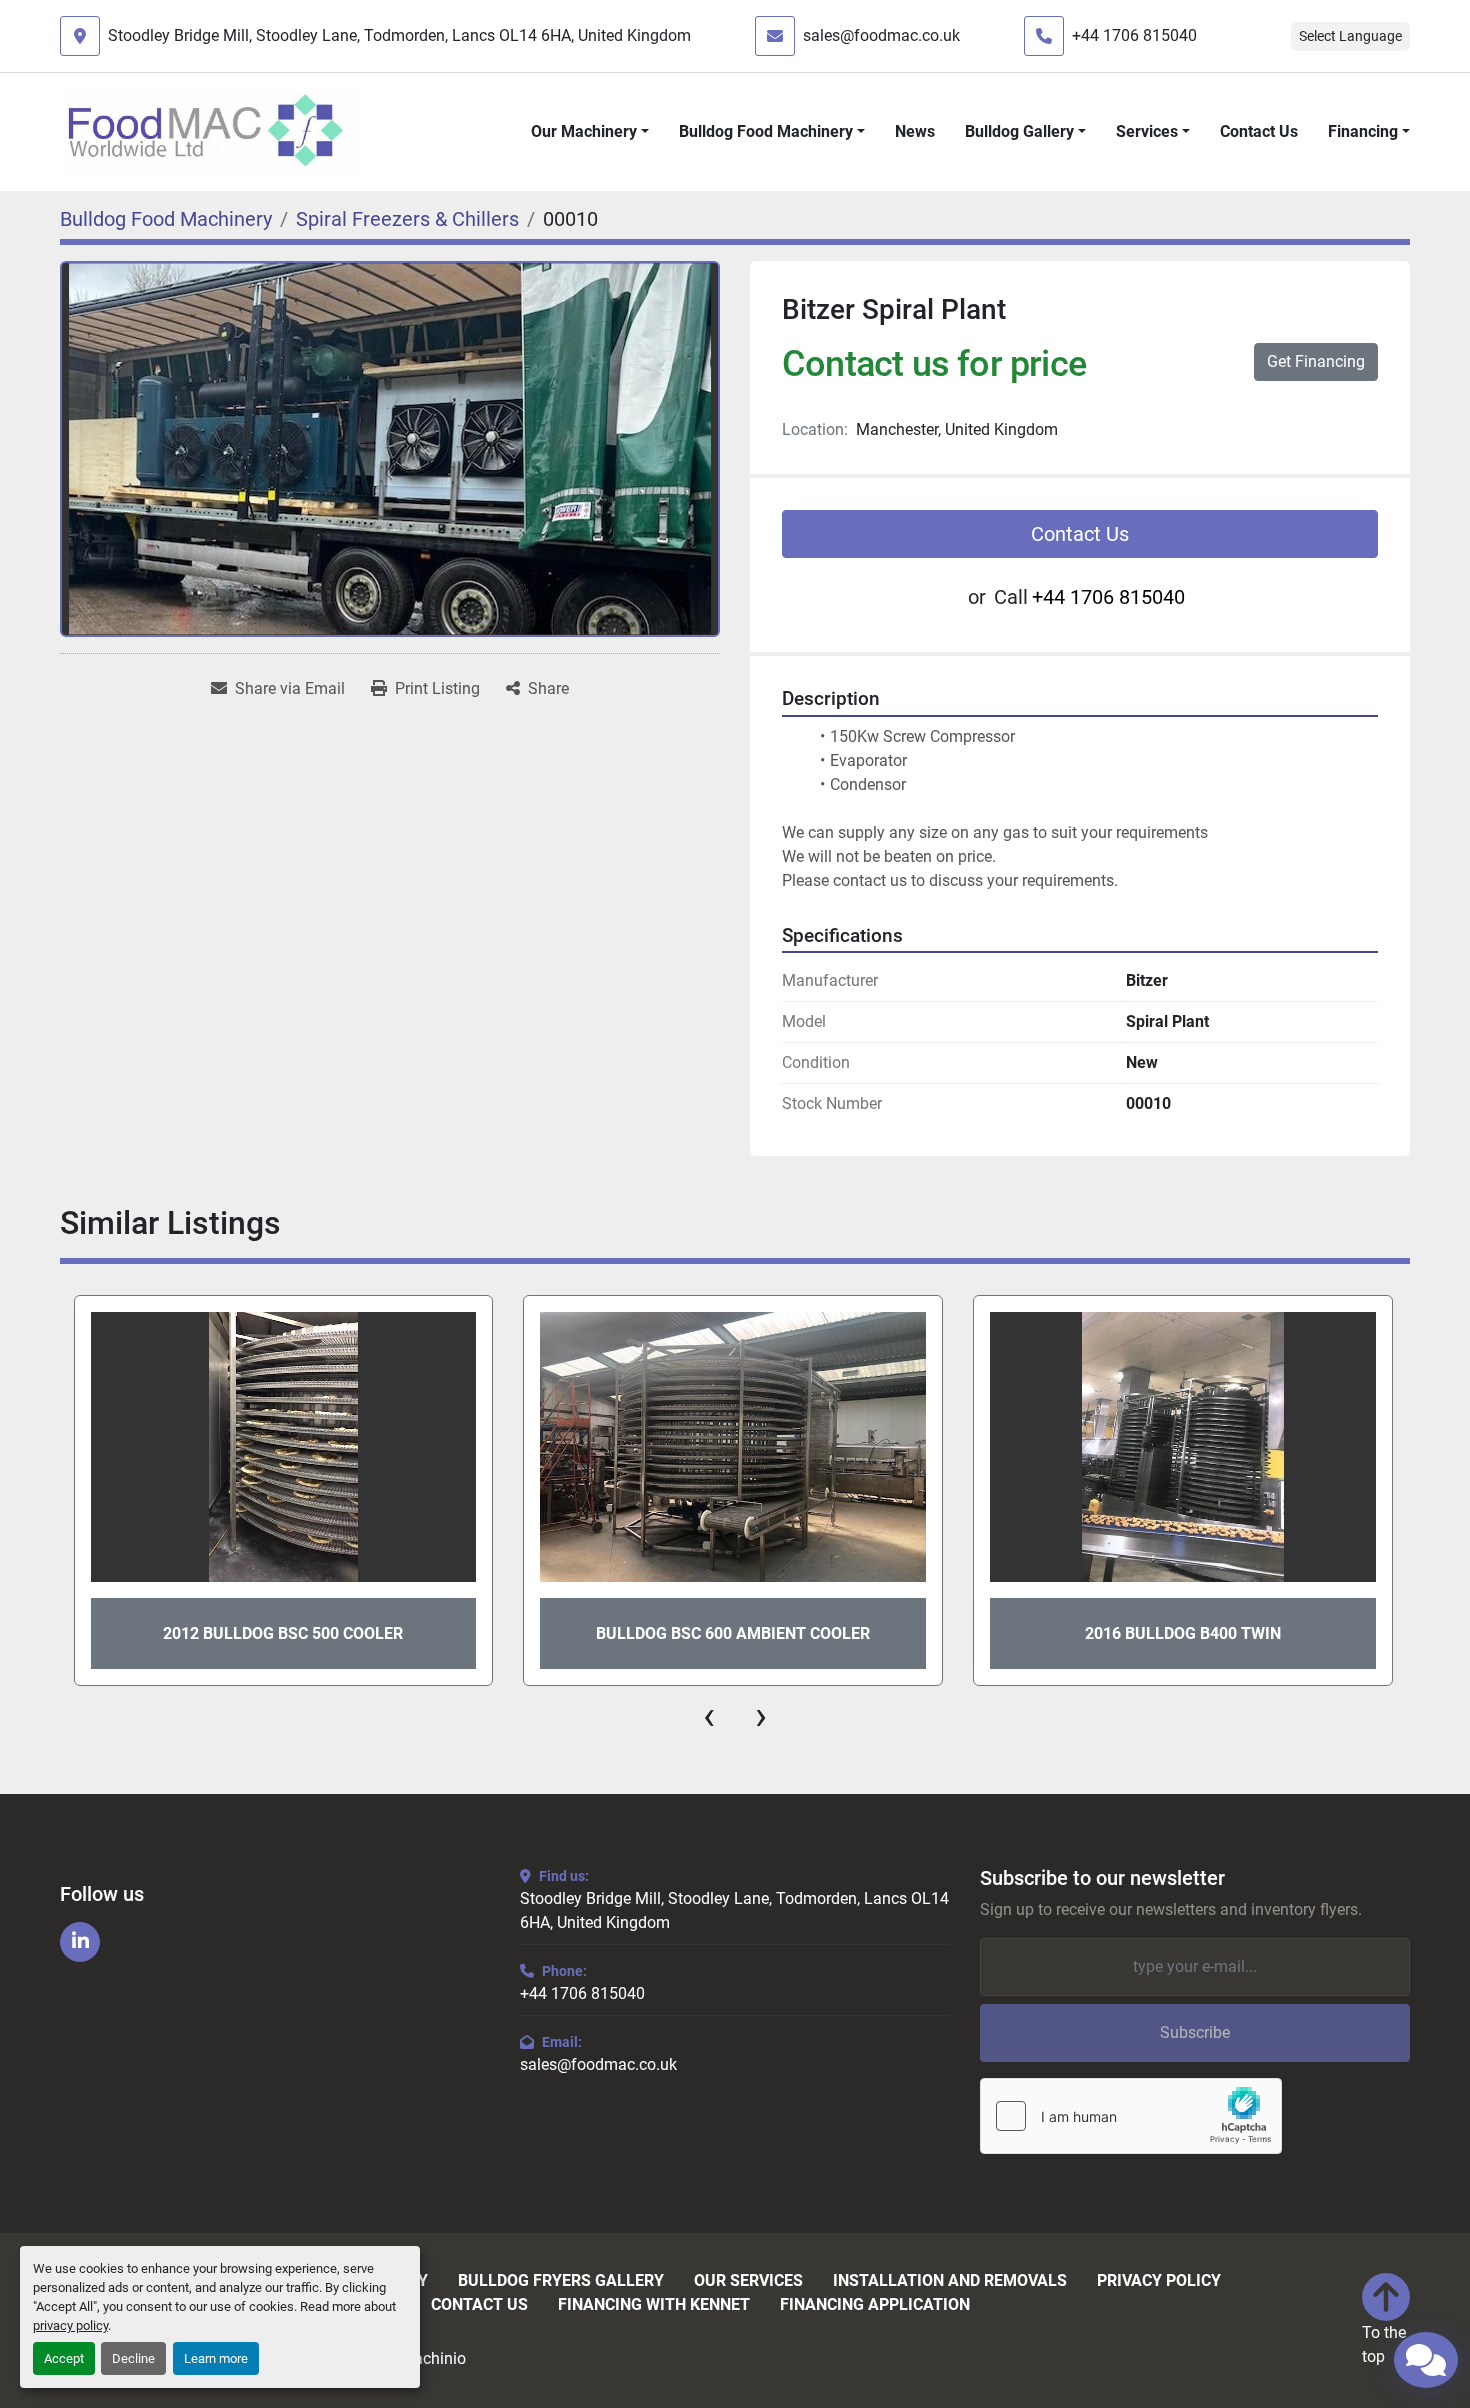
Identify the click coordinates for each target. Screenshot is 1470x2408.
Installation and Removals (950, 2281)
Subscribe (1195, 2032)
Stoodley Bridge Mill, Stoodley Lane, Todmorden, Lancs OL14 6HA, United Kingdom (399, 35)
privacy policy (70, 2325)
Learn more (216, 2358)
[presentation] (709, 1716)
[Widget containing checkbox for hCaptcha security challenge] (1131, 2116)
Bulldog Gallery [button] (1019, 131)
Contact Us (1259, 131)
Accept (64, 2358)
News (915, 131)
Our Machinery (584, 131)
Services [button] (1147, 131)
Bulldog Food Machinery (766, 131)
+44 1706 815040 (1134, 35)
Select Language (1350, 36)
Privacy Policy (1159, 2281)
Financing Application (875, 2305)
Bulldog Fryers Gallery (561, 2281)
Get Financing (1316, 361)
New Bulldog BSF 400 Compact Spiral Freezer (1182, 1633)
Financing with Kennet (654, 2305)
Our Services (748, 2281)
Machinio (433, 2358)
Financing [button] (1363, 131)
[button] (590, 132)
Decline (133, 2358)
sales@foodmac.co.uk (881, 35)
